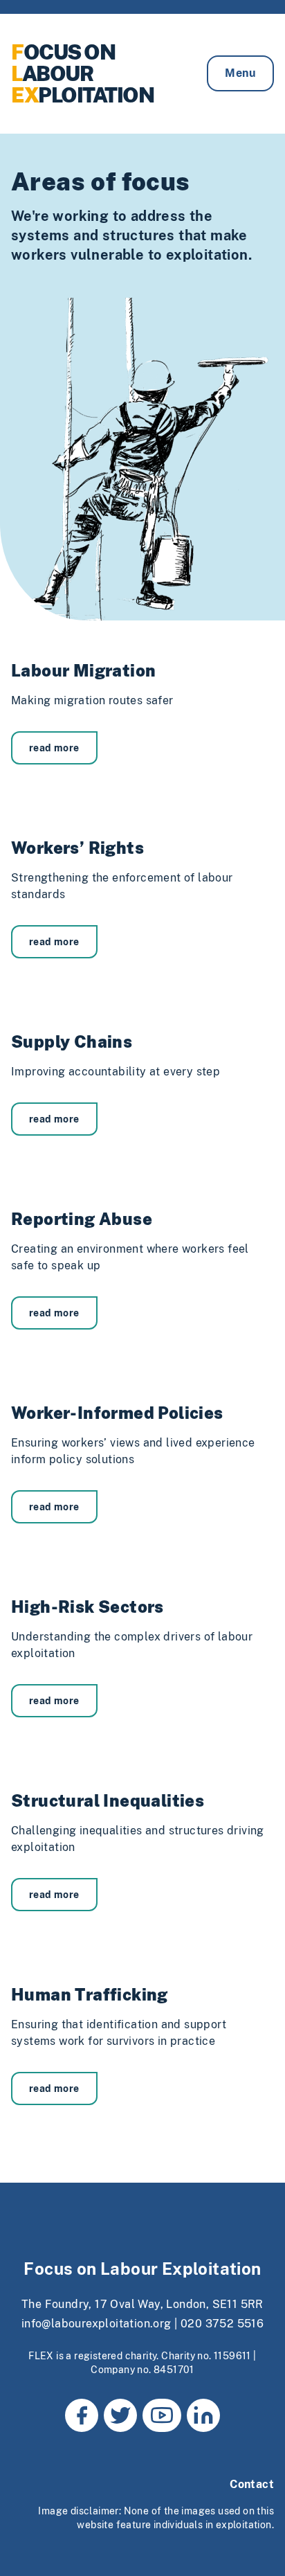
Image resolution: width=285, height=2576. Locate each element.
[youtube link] (162, 2415)
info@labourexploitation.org (96, 2324)
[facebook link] (82, 2415)
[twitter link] (120, 2415)
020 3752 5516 (222, 2324)
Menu (240, 73)
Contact (252, 2484)
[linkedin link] (203, 2415)
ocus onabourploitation (82, 73)
